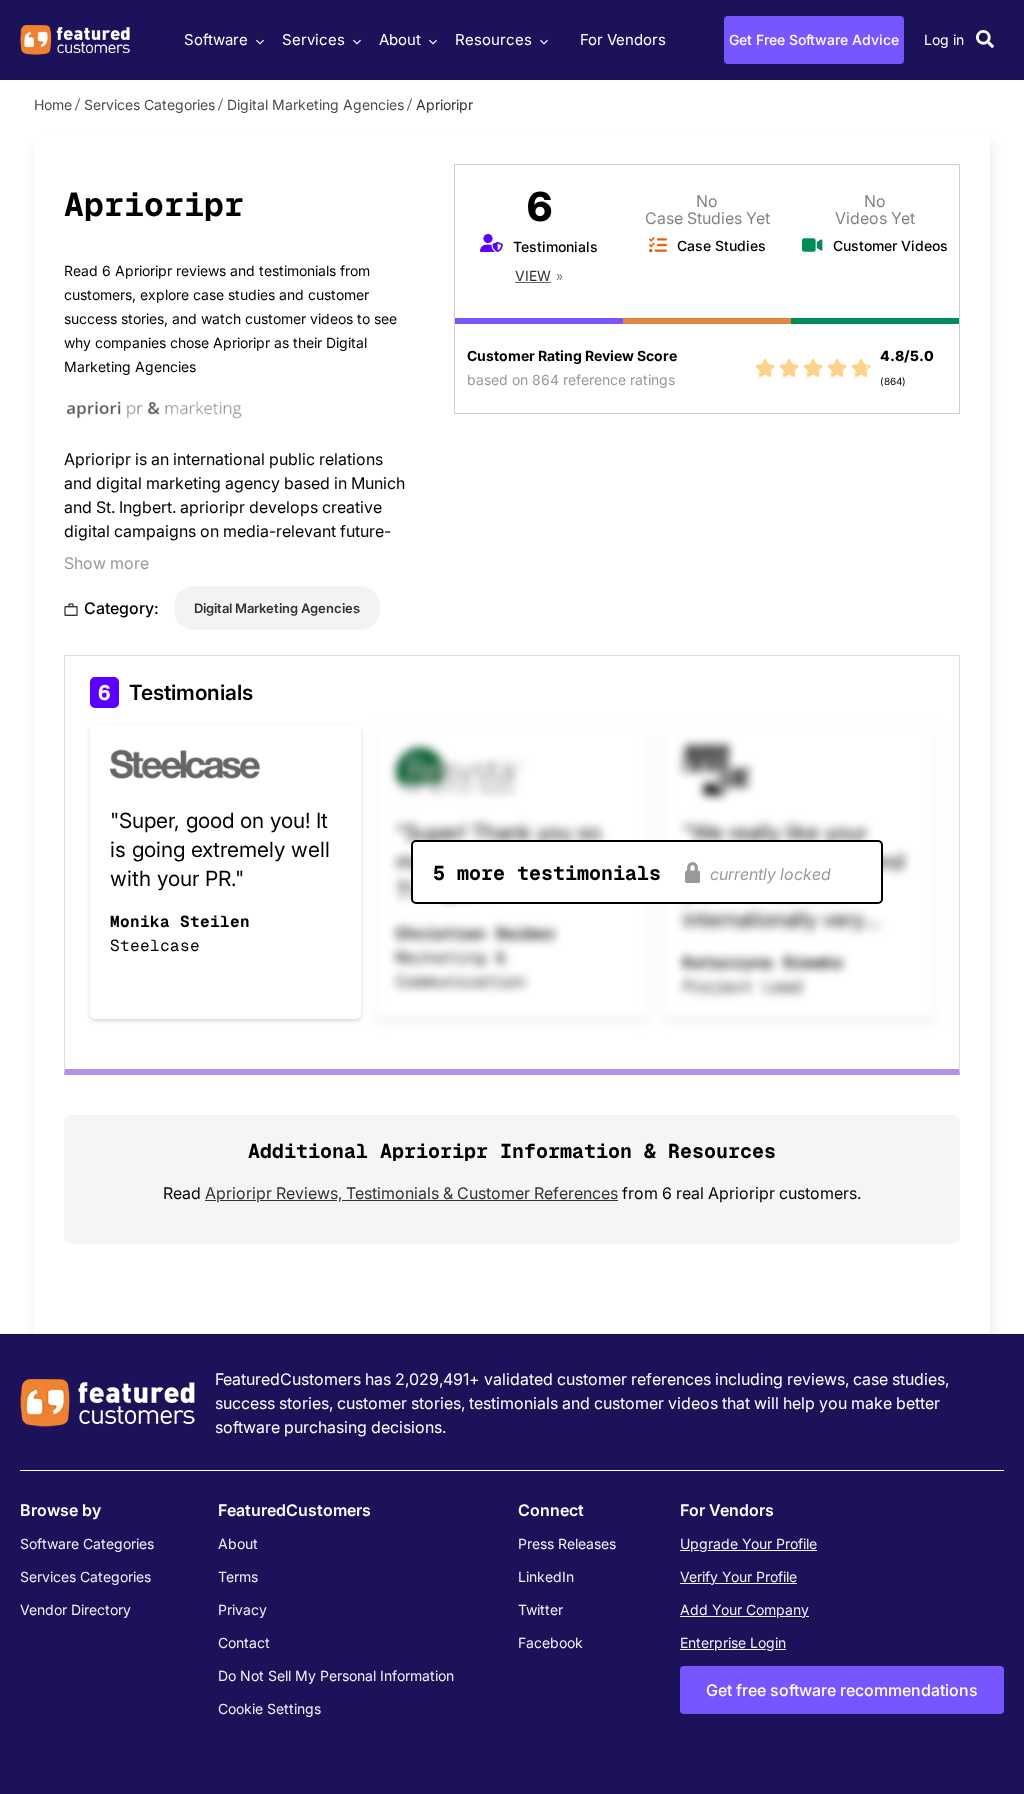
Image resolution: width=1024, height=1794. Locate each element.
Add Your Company (744, 1609)
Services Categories (149, 104)
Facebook (550, 1642)
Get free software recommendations (842, 1690)
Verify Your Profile (738, 1576)
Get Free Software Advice (814, 39)
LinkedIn (546, 1576)
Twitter (540, 1609)
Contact (244, 1642)
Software (216, 39)
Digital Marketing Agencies (315, 104)
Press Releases (567, 1543)
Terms (238, 1576)
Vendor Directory (75, 1609)
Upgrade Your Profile (748, 1543)
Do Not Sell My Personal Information (336, 1675)
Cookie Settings (269, 1708)
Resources (493, 39)
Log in (944, 39)
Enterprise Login (733, 1642)
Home (53, 104)
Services (313, 39)
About (400, 39)
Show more (106, 563)
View (533, 275)
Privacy (242, 1609)
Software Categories (87, 1543)
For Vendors (623, 39)
